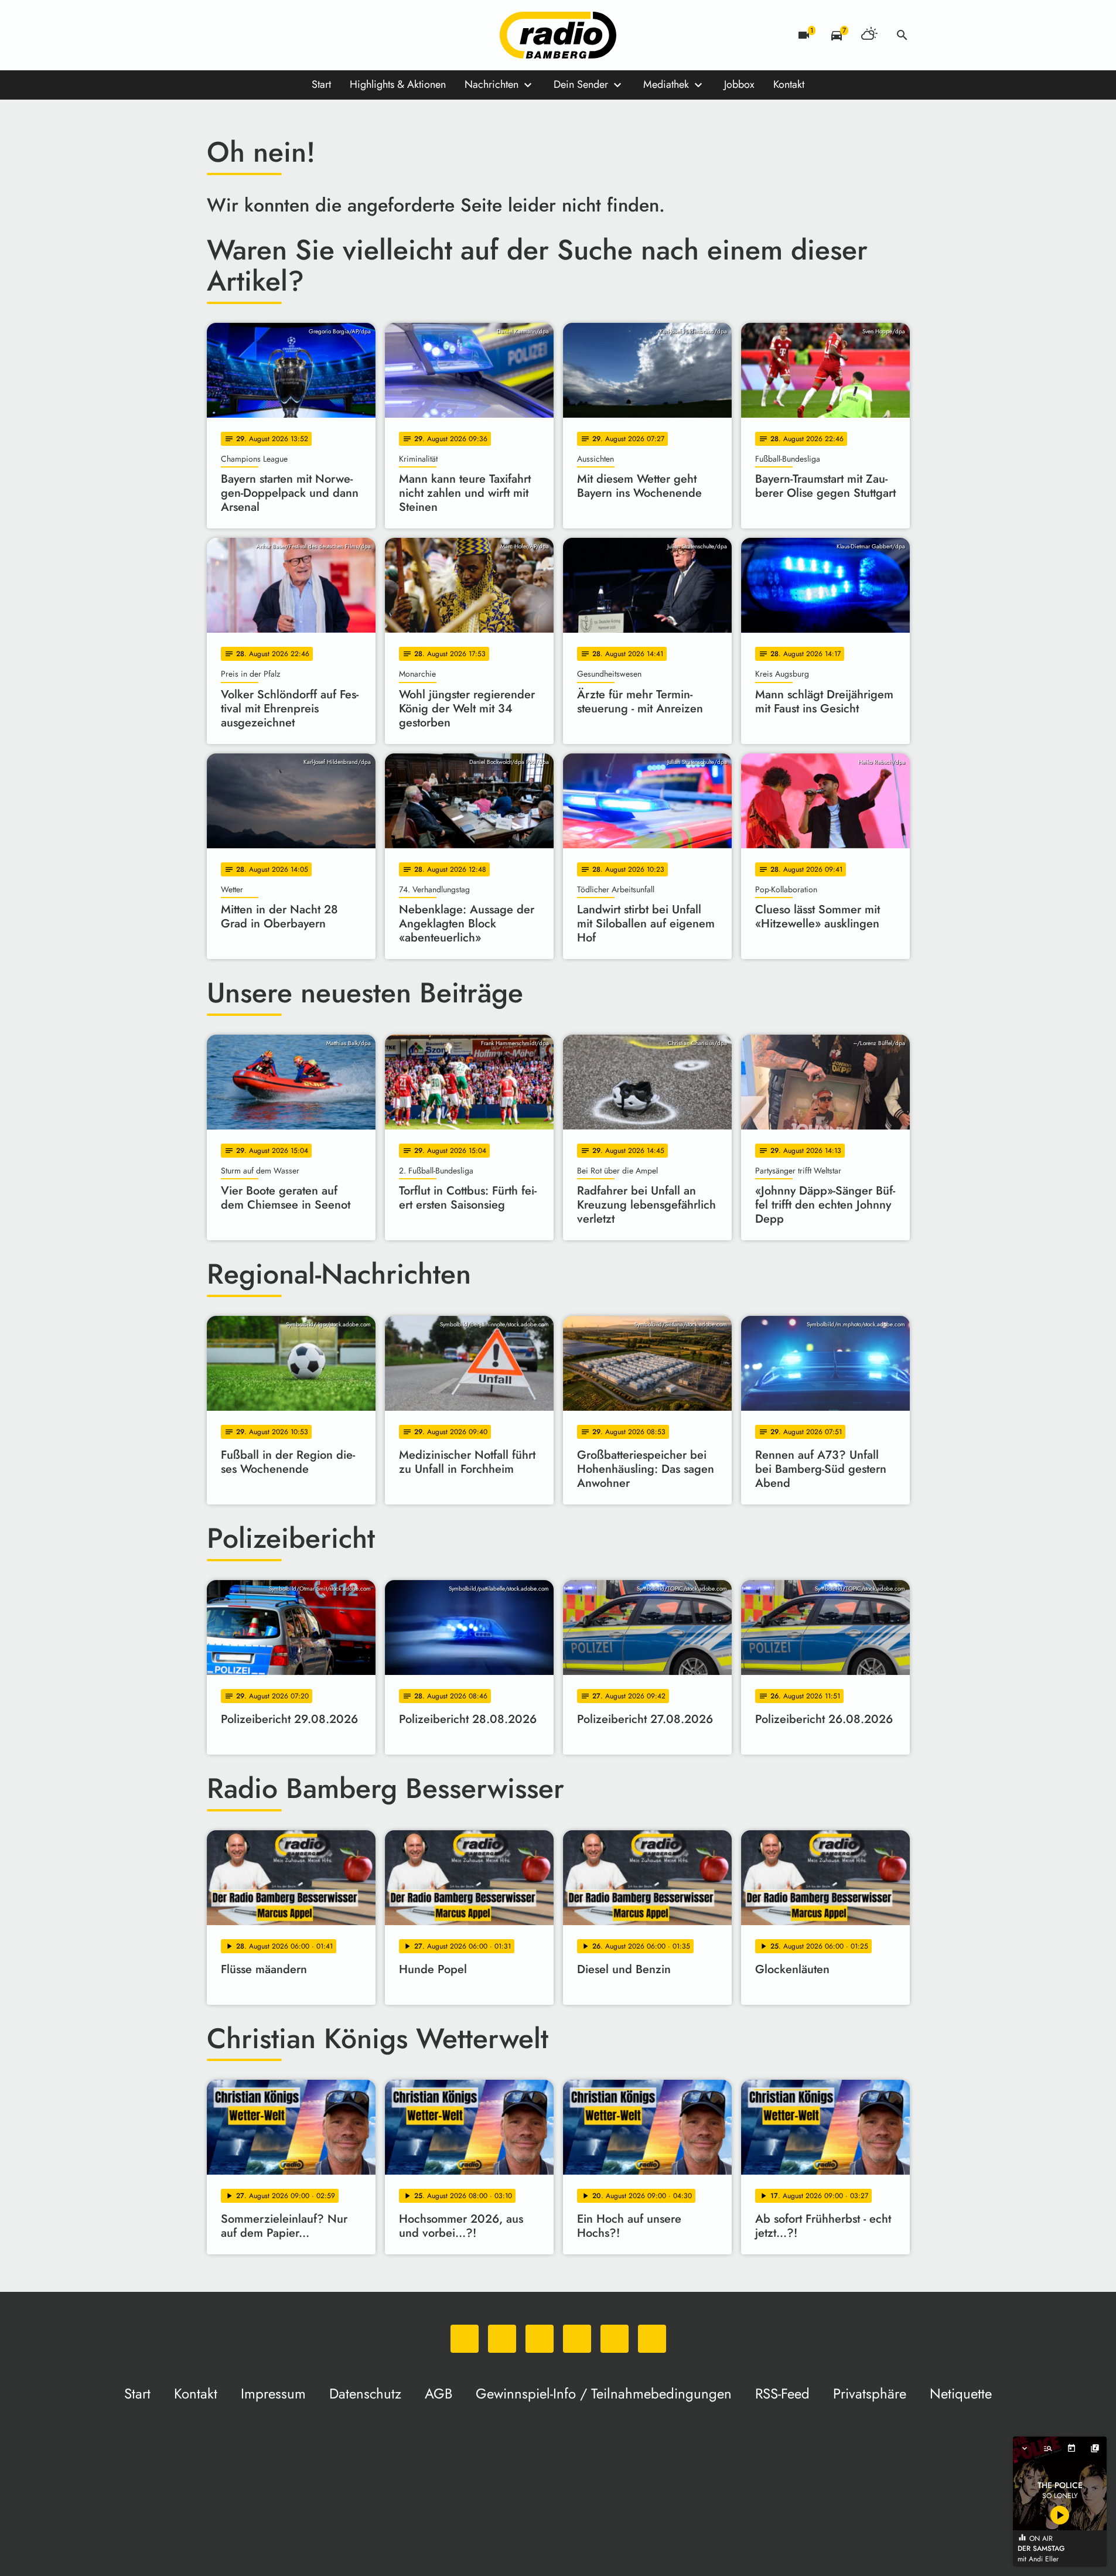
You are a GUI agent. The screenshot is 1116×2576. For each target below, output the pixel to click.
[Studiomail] (312, 35)
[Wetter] (869, 35)
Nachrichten (492, 84)
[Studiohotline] (336, 35)
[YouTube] (289, 35)
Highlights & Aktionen (398, 84)
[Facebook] (242, 35)
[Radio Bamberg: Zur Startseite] (558, 35)
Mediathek (666, 84)
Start (321, 84)
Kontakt (789, 84)
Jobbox (739, 84)
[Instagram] (265, 35)
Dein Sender (581, 84)
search (902, 35)
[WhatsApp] (219, 35)
